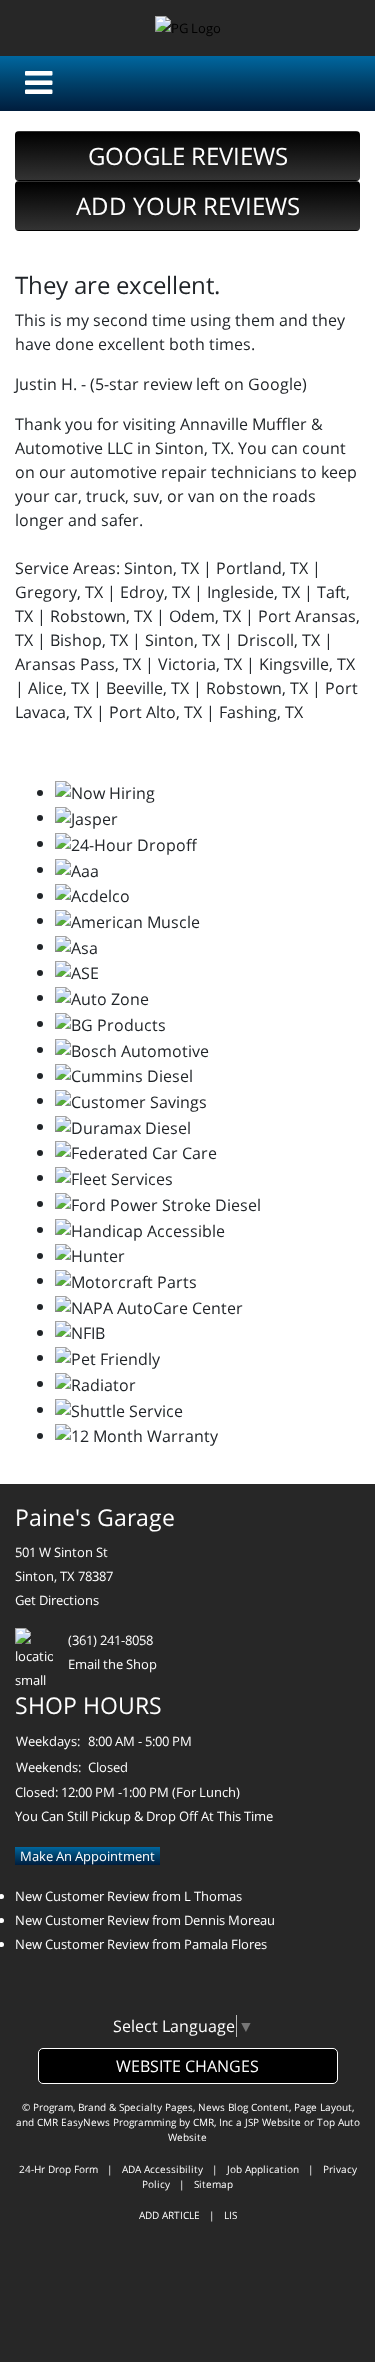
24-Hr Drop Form (58, 2169)
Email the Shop (112, 1664)
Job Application (263, 2169)
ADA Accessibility (162, 2169)
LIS (230, 2215)
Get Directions (57, 1600)
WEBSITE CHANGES (187, 2066)
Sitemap (213, 2184)
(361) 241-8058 (110, 1640)
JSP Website (273, 2122)
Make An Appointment (87, 1856)
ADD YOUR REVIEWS (188, 205)
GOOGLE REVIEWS (188, 155)
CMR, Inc (213, 2122)
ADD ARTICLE (169, 2215)
